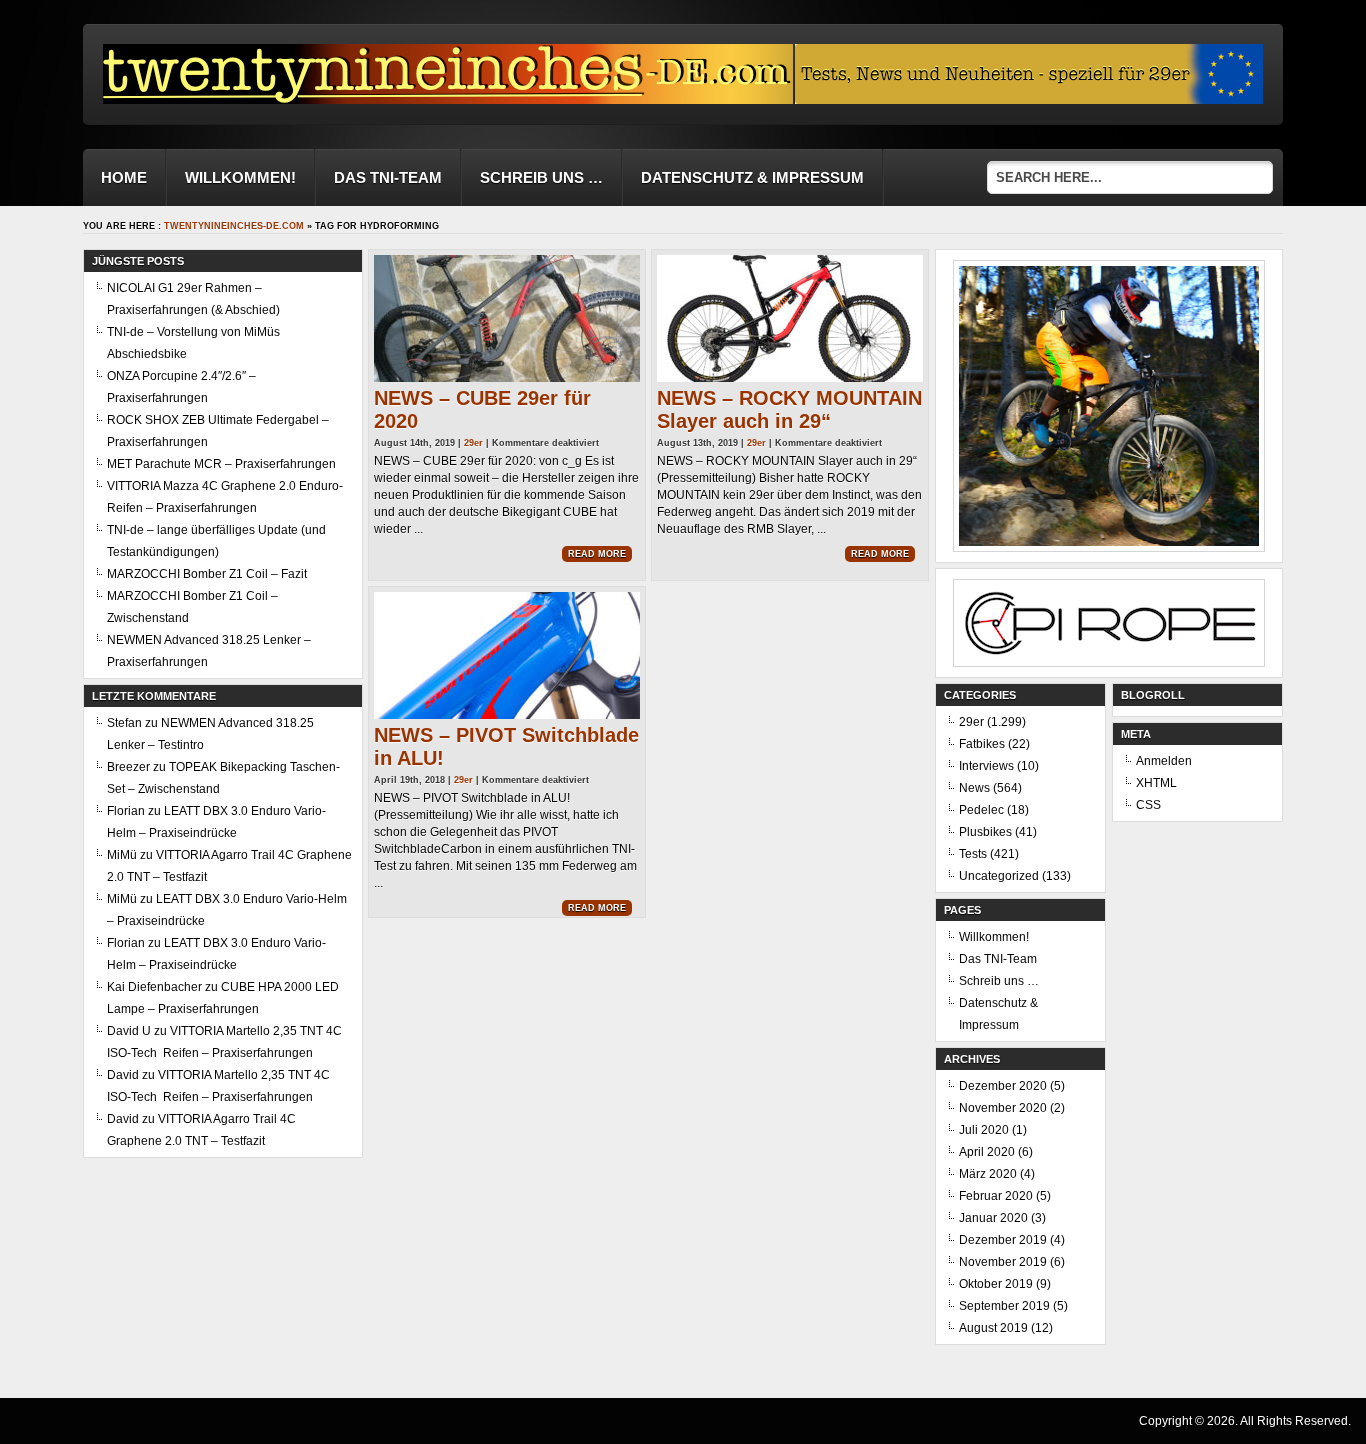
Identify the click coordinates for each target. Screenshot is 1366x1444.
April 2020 (987, 1152)
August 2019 (993, 1328)
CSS (1148, 805)
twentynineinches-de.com (234, 226)
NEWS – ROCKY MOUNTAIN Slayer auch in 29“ (789, 409)
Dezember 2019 (1003, 1240)
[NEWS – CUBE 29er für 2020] (507, 318)
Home (124, 177)
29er (473, 443)
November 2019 (1003, 1262)
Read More (597, 554)
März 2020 (988, 1174)
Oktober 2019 (996, 1284)
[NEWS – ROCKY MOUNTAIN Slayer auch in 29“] (790, 318)
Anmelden (1164, 761)
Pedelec (981, 810)
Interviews (986, 766)
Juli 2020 (984, 1130)
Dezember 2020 (1003, 1086)
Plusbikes (985, 832)
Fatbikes (982, 744)
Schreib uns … (541, 177)
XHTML (1156, 783)
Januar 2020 (993, 1218)
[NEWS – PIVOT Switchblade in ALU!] (507, 655)
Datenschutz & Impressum (752, 177)
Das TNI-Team (388, 177)
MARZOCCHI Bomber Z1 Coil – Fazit (207, 574)
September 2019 (1004, 1306)
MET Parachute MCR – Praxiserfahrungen (221, 464)
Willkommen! (240, 177)
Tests (973, 854)
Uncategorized (999, 876)
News (974, 788)
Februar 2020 (996, 1196)
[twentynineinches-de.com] (448, 98)
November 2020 (1003, 1108)
